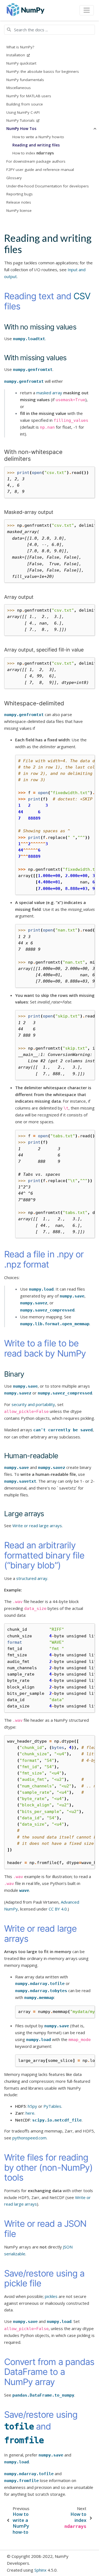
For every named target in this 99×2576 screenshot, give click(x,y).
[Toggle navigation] (87, 10)
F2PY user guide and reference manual (40, 170)
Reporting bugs (20, 194)
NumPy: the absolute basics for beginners (43, 71)
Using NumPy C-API (23, 112)
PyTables (52, 2106)
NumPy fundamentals (25, 80)
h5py (32, 2106)
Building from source (25, 104)
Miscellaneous (19, 88)
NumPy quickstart (21, 63)
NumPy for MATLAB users (29, 96)
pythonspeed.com (29, 2138)
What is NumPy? (20, 47)
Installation (16, 55)
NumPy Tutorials (21, 120)
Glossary (14, 178)
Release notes (19, 202)
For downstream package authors (36, 161)
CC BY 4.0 (58, 1909)
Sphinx (40, 2570)
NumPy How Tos (21, 129)
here (30, 2113)
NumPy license (19, 210)
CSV (82, 296)
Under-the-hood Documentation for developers (48, 186)
